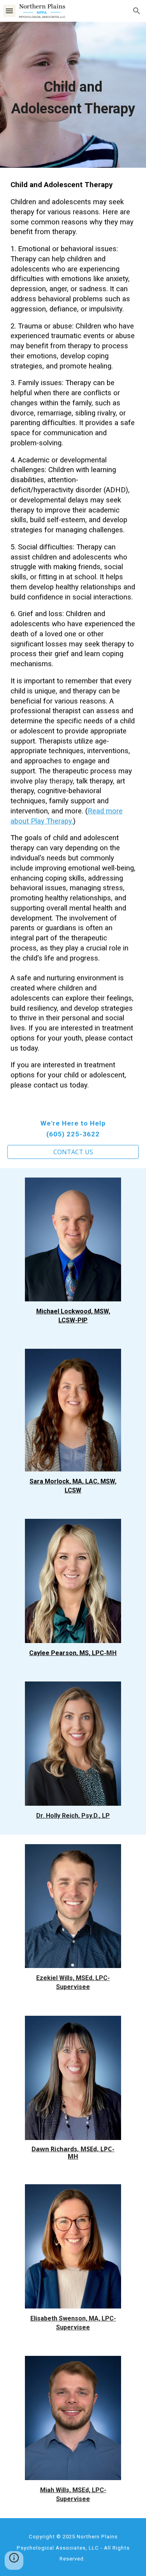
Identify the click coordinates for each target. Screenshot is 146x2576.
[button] (9, 11)
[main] (73, 95)
